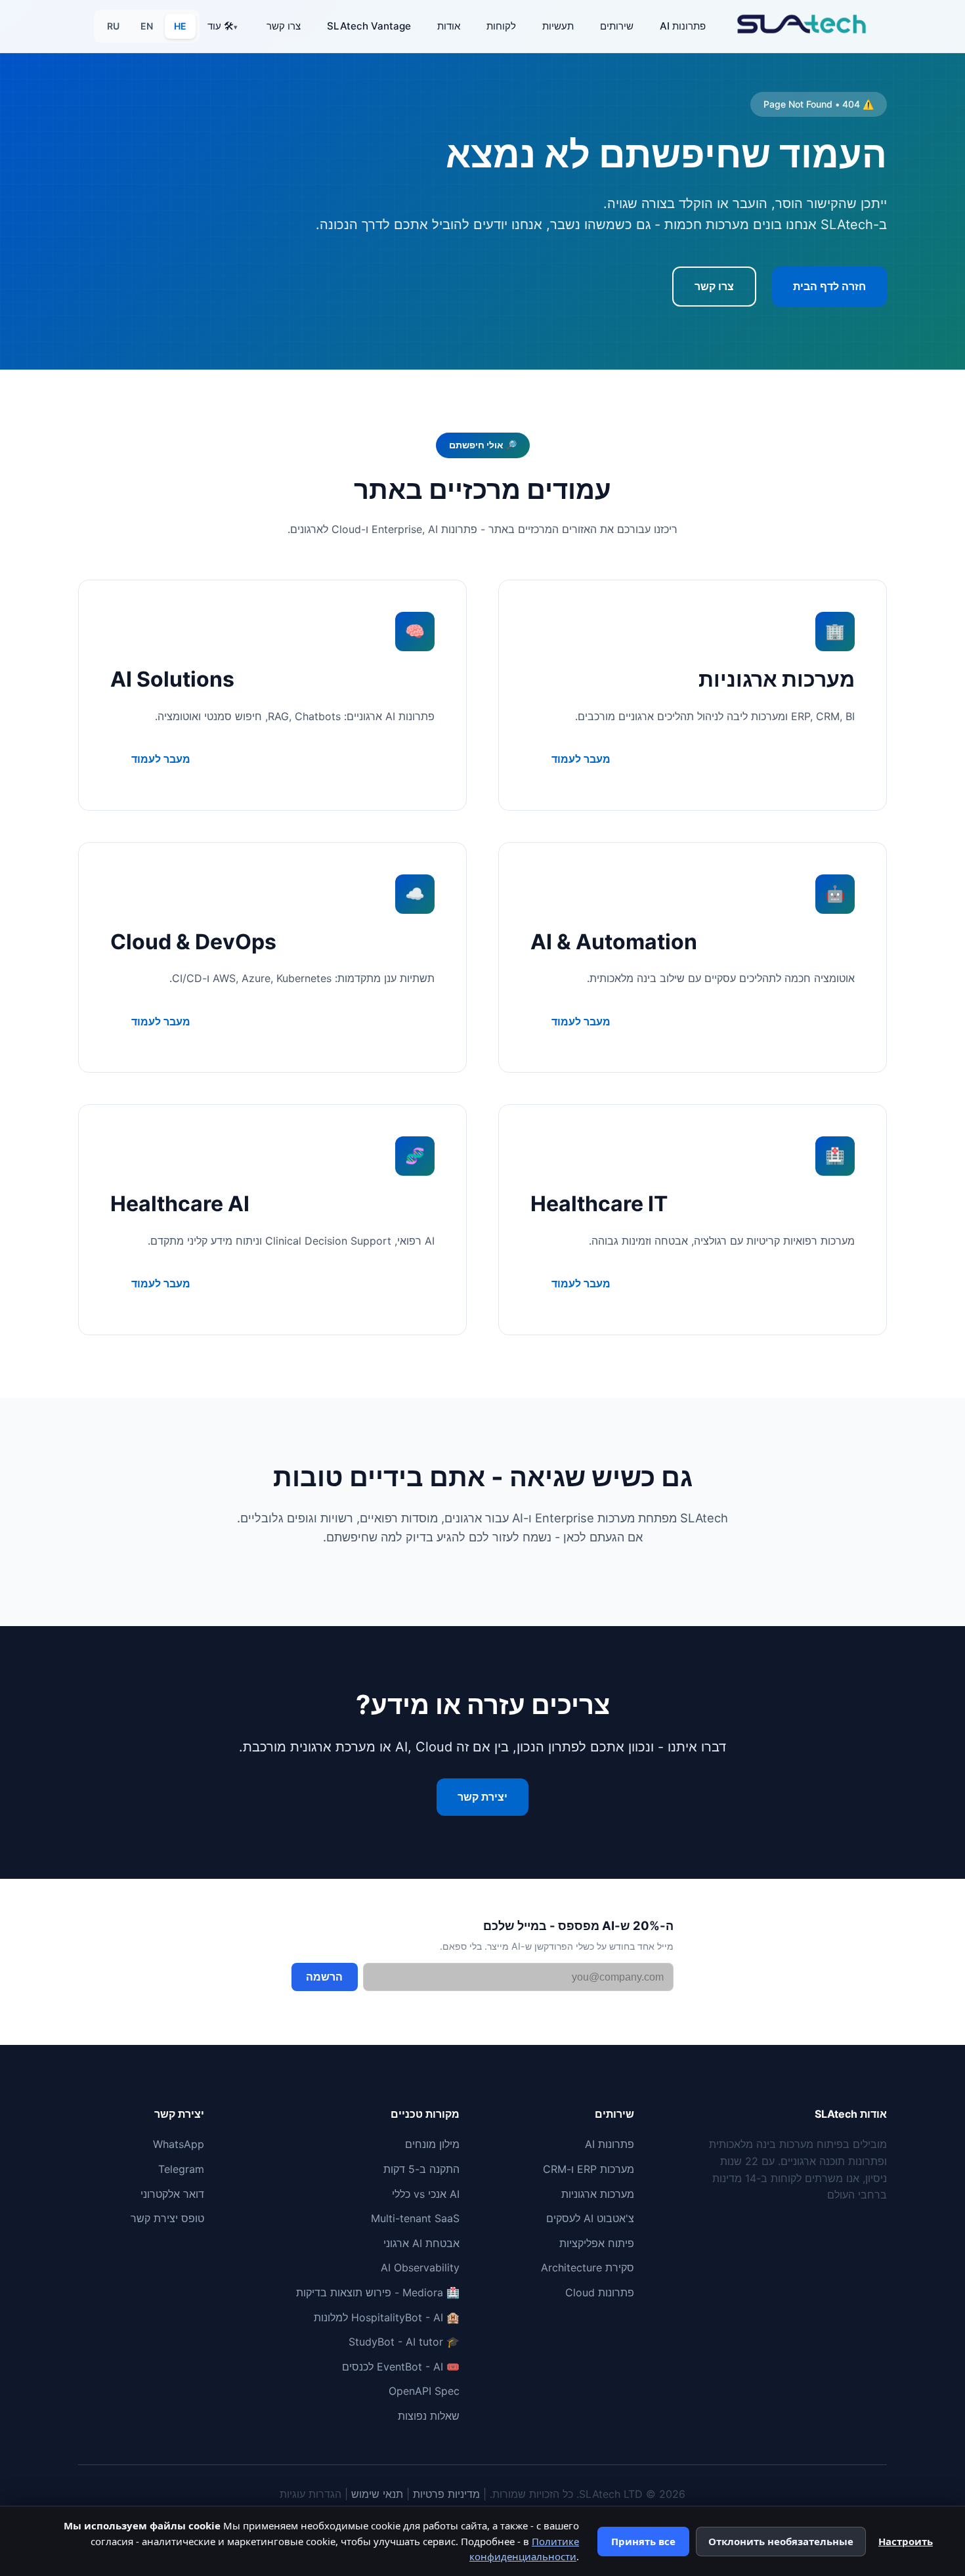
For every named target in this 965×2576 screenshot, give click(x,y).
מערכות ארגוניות (598, 2194)
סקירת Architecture (588, 2267)
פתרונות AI (683, 26)
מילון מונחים (432, 2144)
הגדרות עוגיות (311, 2494)
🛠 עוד (221, 26)
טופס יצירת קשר (167, 2218)
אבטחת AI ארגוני (421, 2243)
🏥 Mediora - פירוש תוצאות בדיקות (378, 2292)
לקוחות (501, 26)
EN (147, 26)
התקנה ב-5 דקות (421, 2169)
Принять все (643, 2541)
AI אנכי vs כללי (426, 2194)
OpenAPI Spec (424, 2391)
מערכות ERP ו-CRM (589, 2169)
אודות (449, 26)
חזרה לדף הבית (829, 286)
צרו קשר (284, 26)
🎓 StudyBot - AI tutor (404, 2342)
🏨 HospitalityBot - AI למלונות (387, 2317)
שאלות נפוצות (429, 2416)
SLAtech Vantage (369, 26)
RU (113, 26)
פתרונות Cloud (600, 2292)
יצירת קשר (482, 1797)
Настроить (906, 2541)
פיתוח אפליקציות (597, 2243)
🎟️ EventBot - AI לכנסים (401, 2367)
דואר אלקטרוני (172, 2194)
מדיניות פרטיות (446, 2494)
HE (180, 26)
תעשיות (558, 26)
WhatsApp (179, 2144)
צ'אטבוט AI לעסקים (590, 2218)
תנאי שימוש (377, 2494)
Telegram (181, 2169)
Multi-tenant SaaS (415, 2218)
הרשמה (324, 1977)
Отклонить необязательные (781, 2541)
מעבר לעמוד (581, 759)
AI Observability (420, 2267)
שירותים (617, 26)
